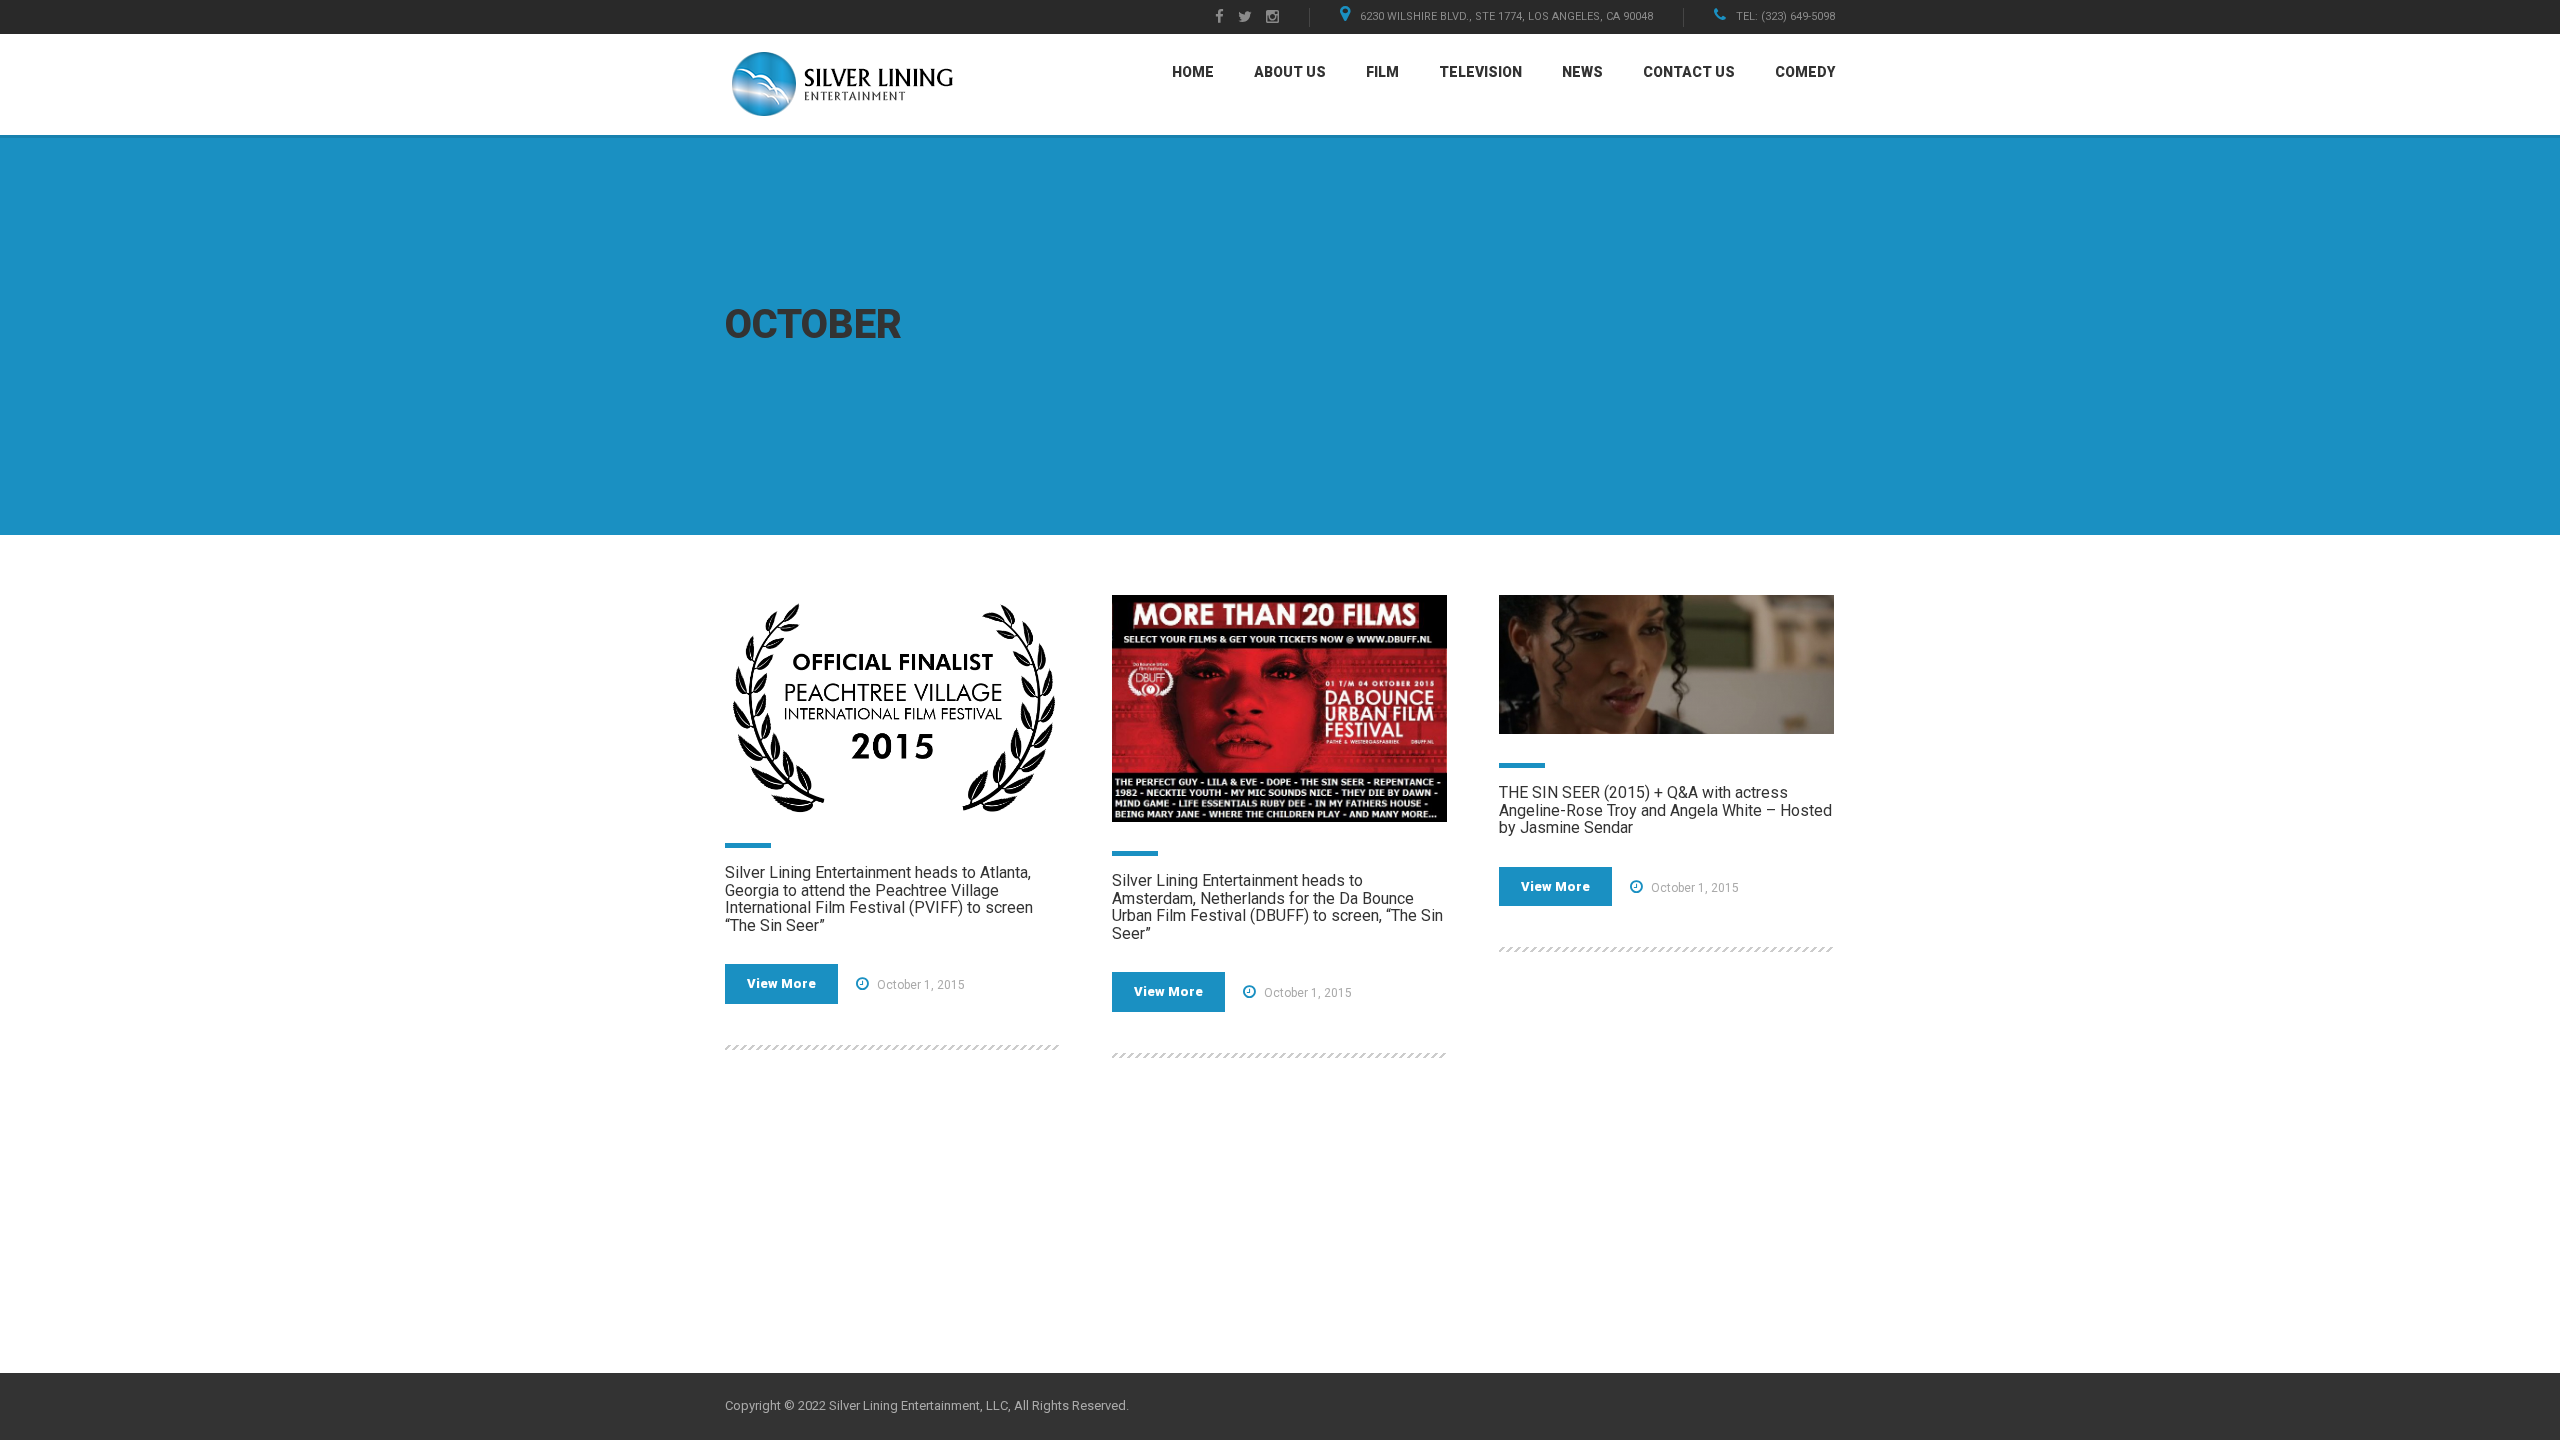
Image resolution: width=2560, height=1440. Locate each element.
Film (1382, 72)
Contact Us (1689, 72)
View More (781, 983)
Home (1193, 72)
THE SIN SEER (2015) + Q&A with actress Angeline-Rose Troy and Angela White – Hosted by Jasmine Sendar (1665, 810)
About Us (1290, 72)
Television (1480, 72)
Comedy (1805, 72)
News (1582, 72)
